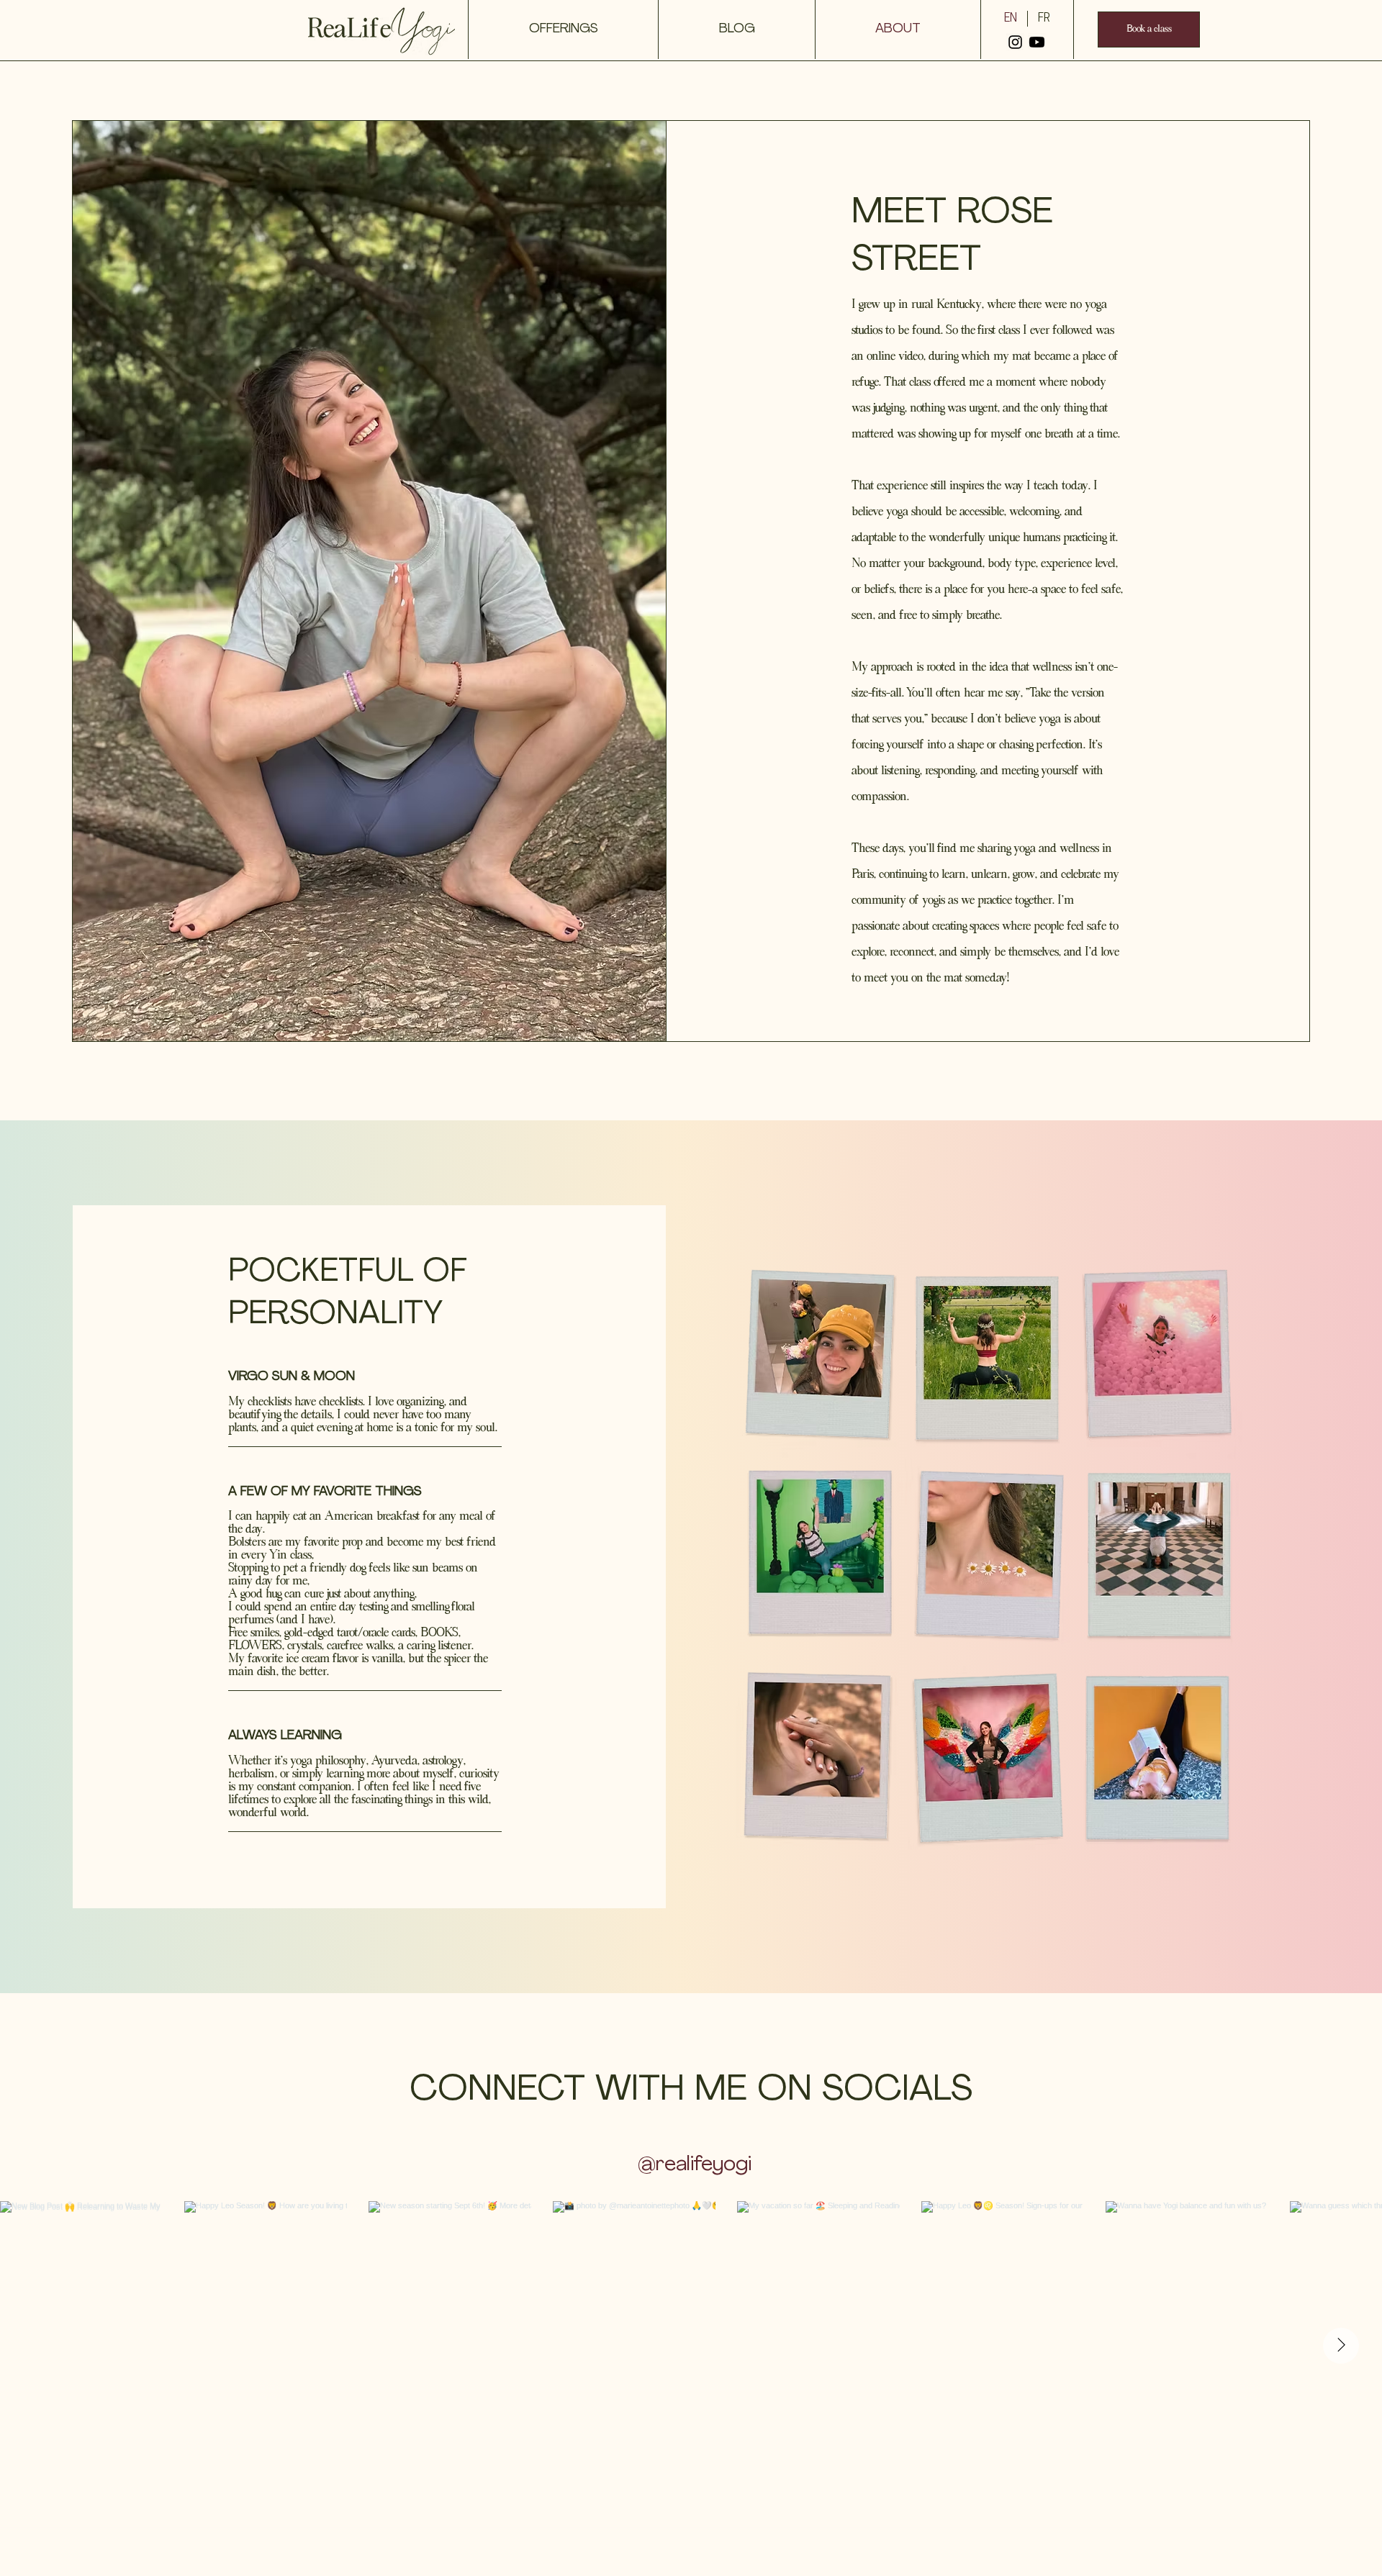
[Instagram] (1015, 42)
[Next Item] (1341, 2346)
